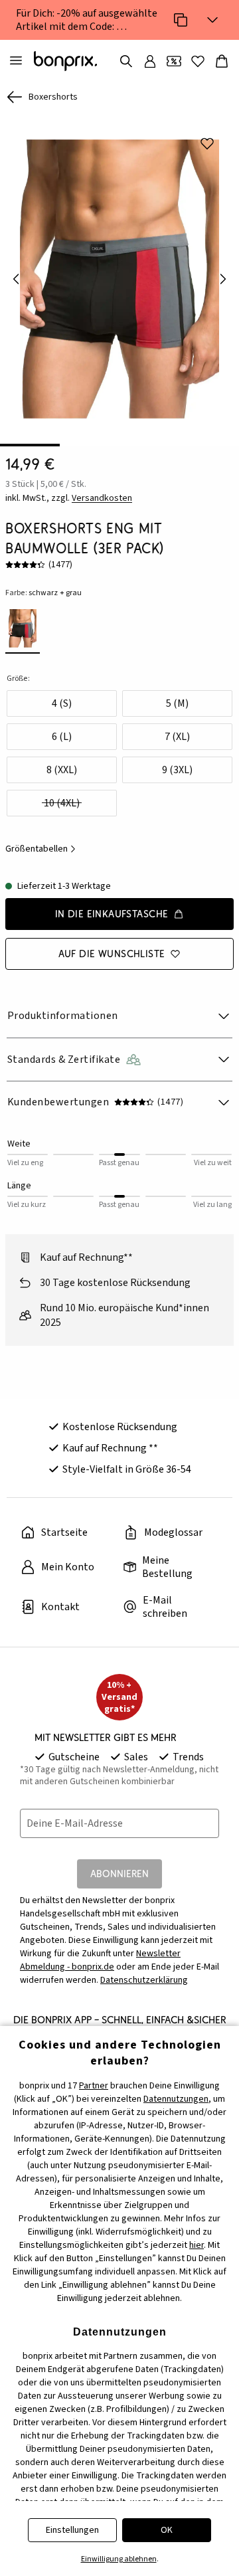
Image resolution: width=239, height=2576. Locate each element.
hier (197, 2245)
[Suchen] (126, 61)
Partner (94, 2086)
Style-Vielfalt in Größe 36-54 (127, 1469)
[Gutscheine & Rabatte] (174, 61)
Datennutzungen (176, 2099)
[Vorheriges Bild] (16, 279)
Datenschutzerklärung (144, 1980)
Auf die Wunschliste (112, 954)
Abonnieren (119, 1874)
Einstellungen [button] (72, 2530)
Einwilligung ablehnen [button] (119, 2559)
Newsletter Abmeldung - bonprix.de (100, 1960)
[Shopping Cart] (222, 61)
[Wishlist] (198, 61)
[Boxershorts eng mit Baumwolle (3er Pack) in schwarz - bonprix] (119, 279)
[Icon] (181, 20)
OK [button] (167, 2530)
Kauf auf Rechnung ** (110, 1448)
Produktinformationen (63, 1016)
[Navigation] (16, 61)
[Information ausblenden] (212, 20)
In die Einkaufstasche (112, 914)
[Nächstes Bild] (223, 279)
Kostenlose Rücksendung (120, 1427)
